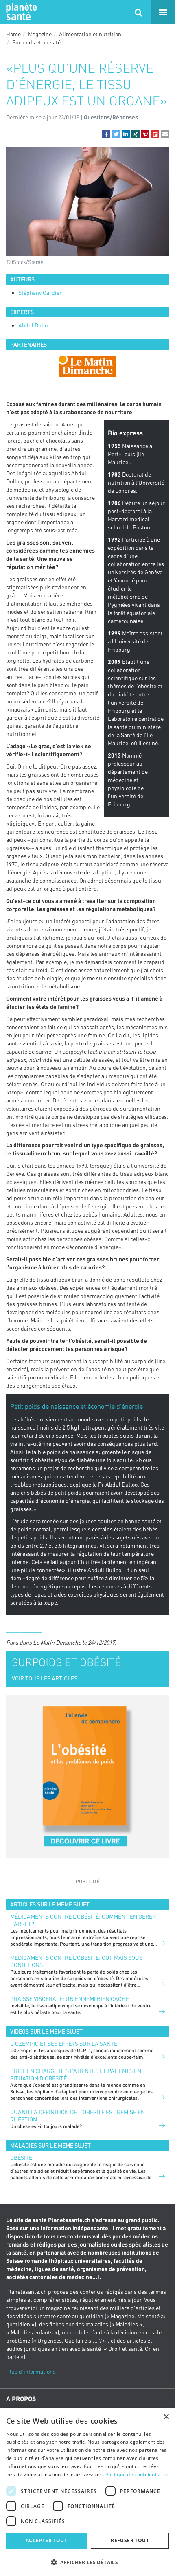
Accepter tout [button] (46, 2540)
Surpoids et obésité (36, 42)
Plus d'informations (31, 2371)
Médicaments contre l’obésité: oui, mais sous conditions (76, 1961)
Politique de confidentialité (137, 2474)
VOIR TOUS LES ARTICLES (45, 1678)
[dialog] (87, 2492)
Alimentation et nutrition (90, 34)
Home (13, 34)
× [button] (166, 2417)
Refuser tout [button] (130, 2540)
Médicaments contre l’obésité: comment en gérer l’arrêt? (83, 1920)
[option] (87, 366)
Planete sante (20, 12)
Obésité (21, 2158)
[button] (106, 134)
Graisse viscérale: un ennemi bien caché (70, 1999)
